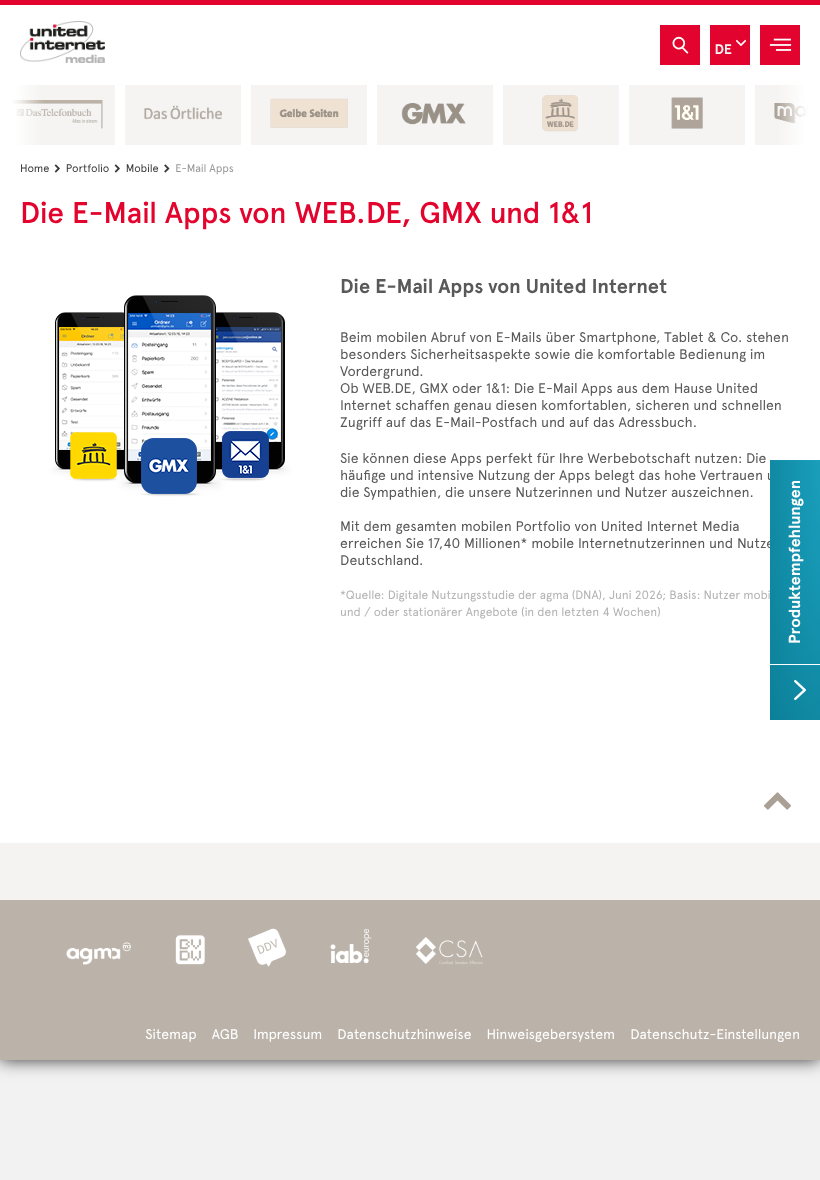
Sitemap (170, 1034)
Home (40, 168)
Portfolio (93, 168)
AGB (225, 1034)
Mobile (148, 168)
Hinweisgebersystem (551, 1034)
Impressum (287, 1034)
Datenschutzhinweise (404, 1034)
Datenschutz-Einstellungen (715, 1034)
